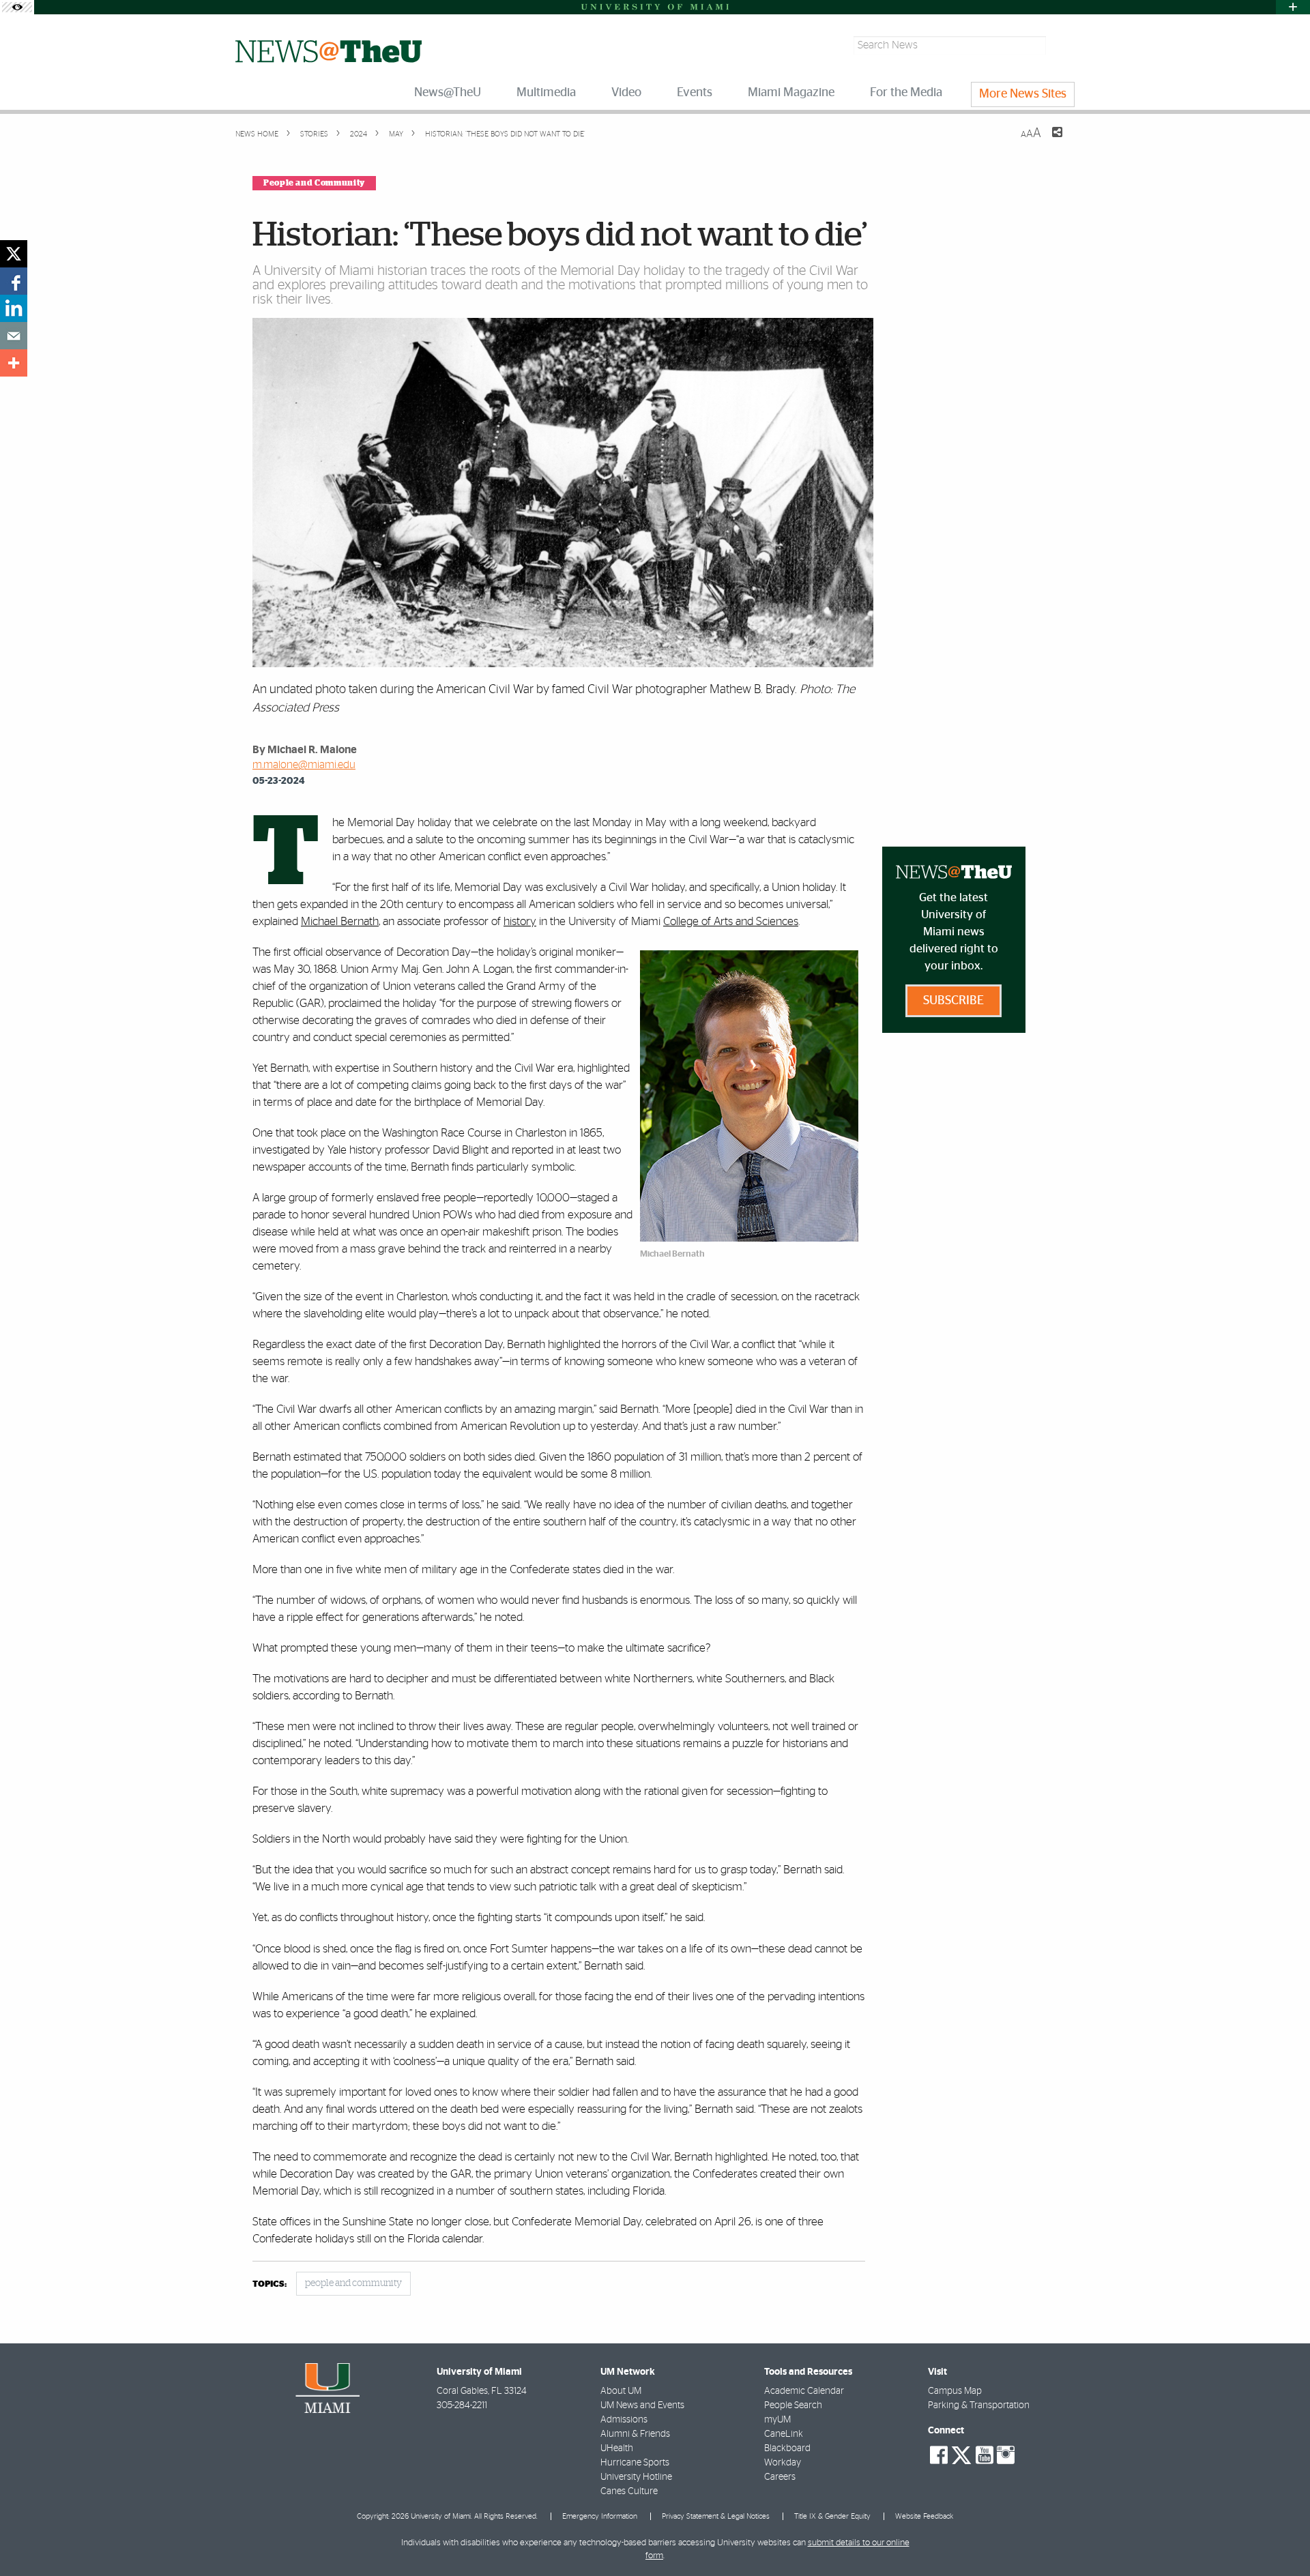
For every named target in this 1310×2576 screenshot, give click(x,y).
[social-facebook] (939, 2455)
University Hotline (636, 2477)
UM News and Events (642, 2405)
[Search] (1062, 45)
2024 (358, 134)
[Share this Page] (1049, 141)
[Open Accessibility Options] (17, 7)
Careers (780, 2477)
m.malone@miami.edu (304, 765)
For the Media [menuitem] (906, 93)
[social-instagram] (1006, 2455)
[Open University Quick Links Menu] (1293, 7)
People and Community (314, 183)
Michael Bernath (340, 921)
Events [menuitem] (695, 93)
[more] (14, 363)
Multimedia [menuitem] (546, 93)
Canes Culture (629, 2491)
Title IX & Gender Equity (832, 2516)
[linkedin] (14, 308)
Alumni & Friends (635, 2434)
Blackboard (787, 2448)
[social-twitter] (961, 2454)
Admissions (624, 2420)
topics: (270, 2284)
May (395, 134)
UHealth (617, 2448)
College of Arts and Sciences (731, 921)
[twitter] (14, 254)
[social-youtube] (985, 2455)
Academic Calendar (804, 2391)
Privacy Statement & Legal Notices (716, 2516)
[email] (14, 336)
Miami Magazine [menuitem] (791, 93)
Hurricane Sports (635, 2463)
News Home (257, 134)
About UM (621, 2391)
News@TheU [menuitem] (448, 93)
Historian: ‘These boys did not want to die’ (505, 134)
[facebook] (14, 281)
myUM (777, 2420)
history (520, 921)
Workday (783, 2463)
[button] (1281, 2538)
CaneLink (784, 2434)
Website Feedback (924, 2516)
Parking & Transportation (979, 2405)
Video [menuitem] (626, 93)
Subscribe (954, 1001)
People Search (793, 2405)
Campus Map (955, 2391)
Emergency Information (600, 2516)
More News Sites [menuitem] (1023, 94)
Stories (313, 134)
